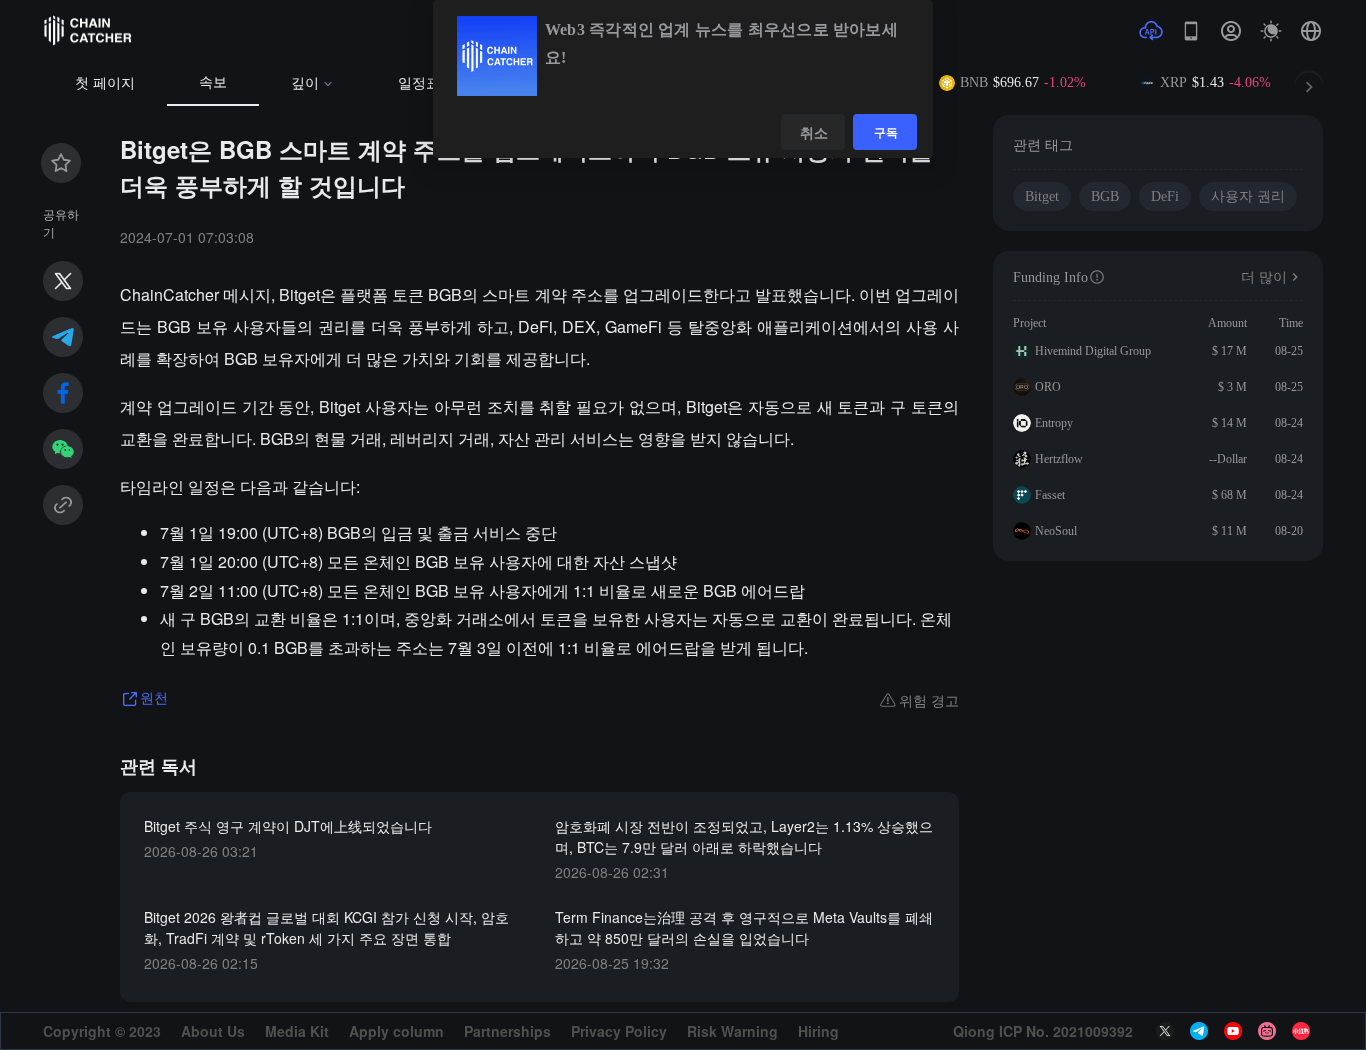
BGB (1105, 196)
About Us (213, 1031)
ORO (1048, 387)
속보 (213, 82)
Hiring (818, 1031)
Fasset (1050, 495)
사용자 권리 (1248, 196)
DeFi (1165, 196)
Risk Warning (732, 1031)
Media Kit (297, 1031)
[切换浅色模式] (1271, 31)
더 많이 (1264, 277)
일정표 (419, 83)
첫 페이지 (105, 83)
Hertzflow (1059, 459)
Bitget (1042, 196)
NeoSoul (1056, 531)
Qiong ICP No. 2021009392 (1043, 1031)
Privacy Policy (619, 1031)
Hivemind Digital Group (1093, 351)
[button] (1311, 31)
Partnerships (507, 1031)
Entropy (1054, 423)
